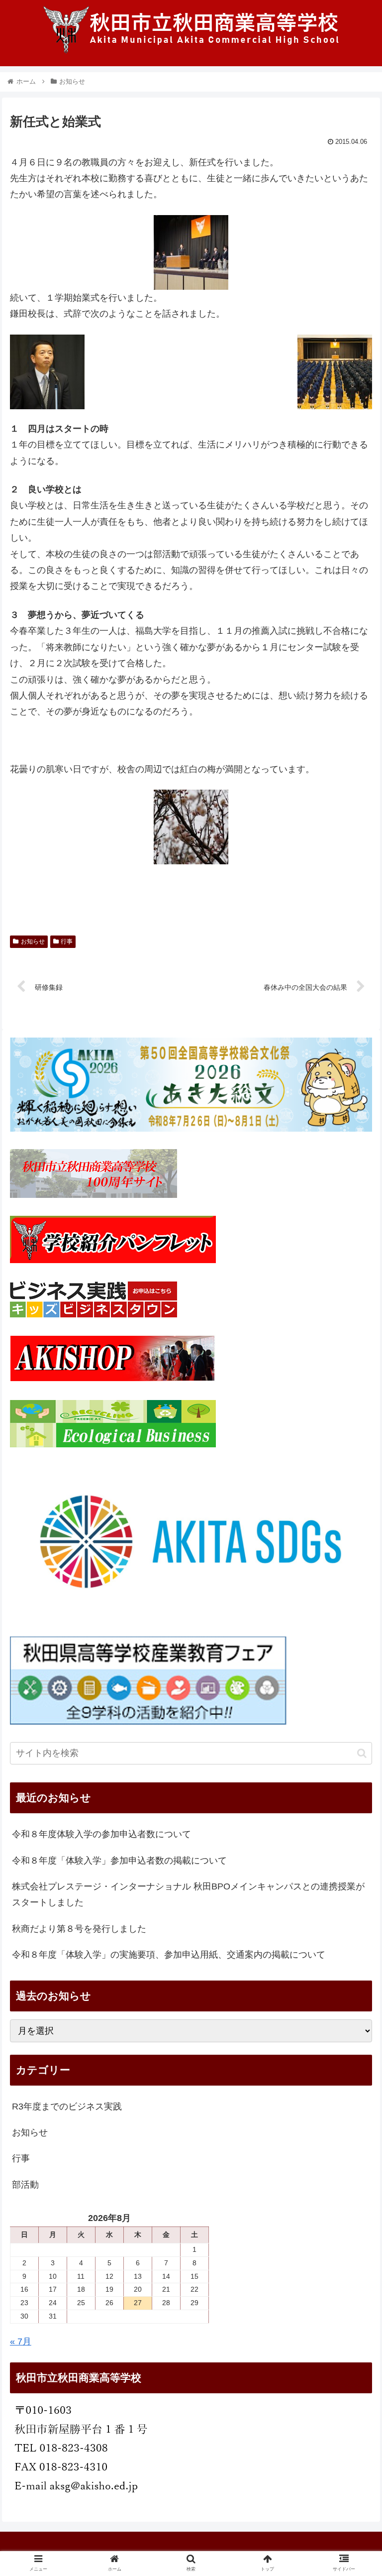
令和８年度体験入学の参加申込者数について (101, 1834)
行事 (67, 941)
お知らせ (33, 941)
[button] (362, 1753)
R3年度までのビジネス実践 (67, 2107)
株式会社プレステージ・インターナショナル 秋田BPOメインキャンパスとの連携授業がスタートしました (188, 1894)
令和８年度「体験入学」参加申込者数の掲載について (119, 1861)
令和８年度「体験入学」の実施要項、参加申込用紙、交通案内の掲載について (169, 1955)
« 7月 (21, 2342)
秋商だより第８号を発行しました (79, 1929)
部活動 (25, 2185)
